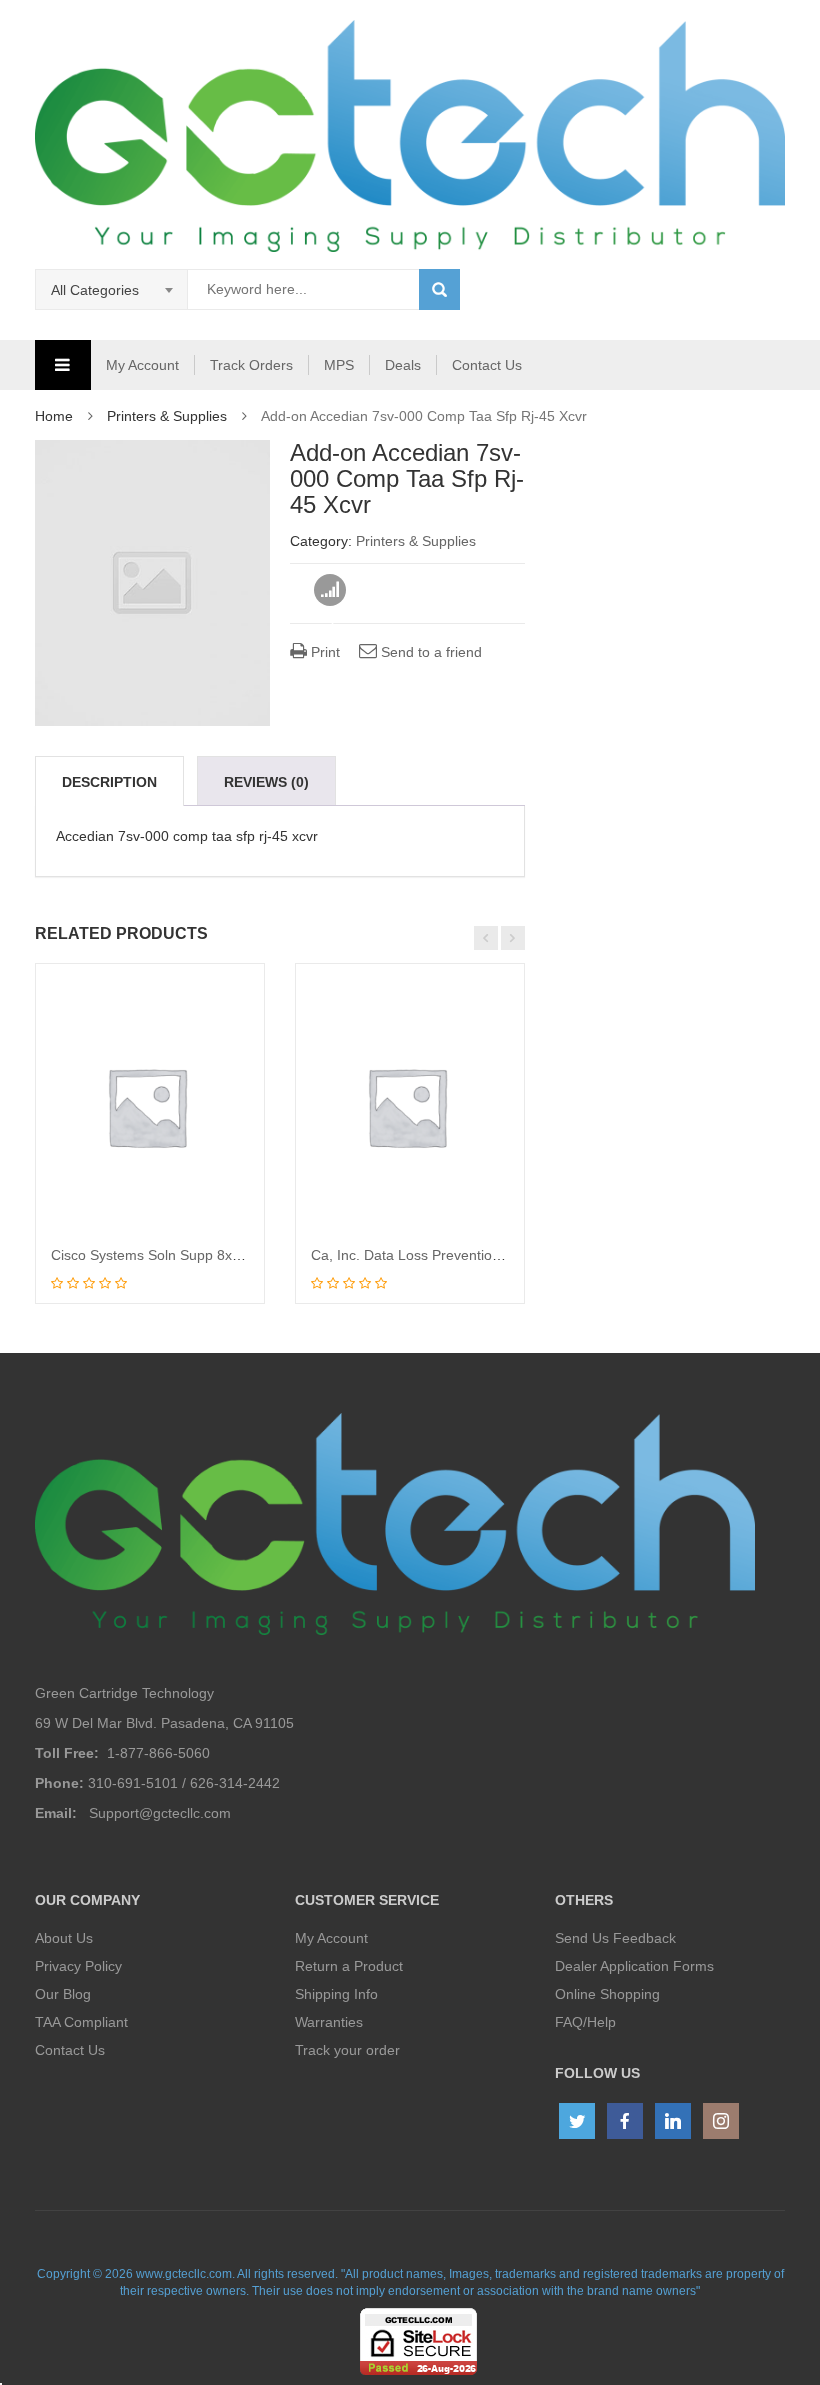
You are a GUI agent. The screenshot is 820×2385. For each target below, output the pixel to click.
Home (54, 416)
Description (109, 782)
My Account (142, 365)
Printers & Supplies (167, 416)
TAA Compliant (81, 2022)
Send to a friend (429, 652)
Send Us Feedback (615, 1938)
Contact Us (487, 365)
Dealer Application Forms (634, 1966)
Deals (403, 365)
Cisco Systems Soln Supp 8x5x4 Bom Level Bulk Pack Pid (233, 1255)
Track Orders (251, 365)
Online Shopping (607, 1994)
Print (323, 652)
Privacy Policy (78, 1966)
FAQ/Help (585, 2022)
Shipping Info (336, 1994)
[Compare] (330, 591)
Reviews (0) (266, 782)
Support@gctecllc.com (160, 1813)
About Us (64, 1938)
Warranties (329, 2022)
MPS (339, 365)
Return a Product (349, 1966)
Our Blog (63, 1994)
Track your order (347, 2050)
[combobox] (112, 290)
